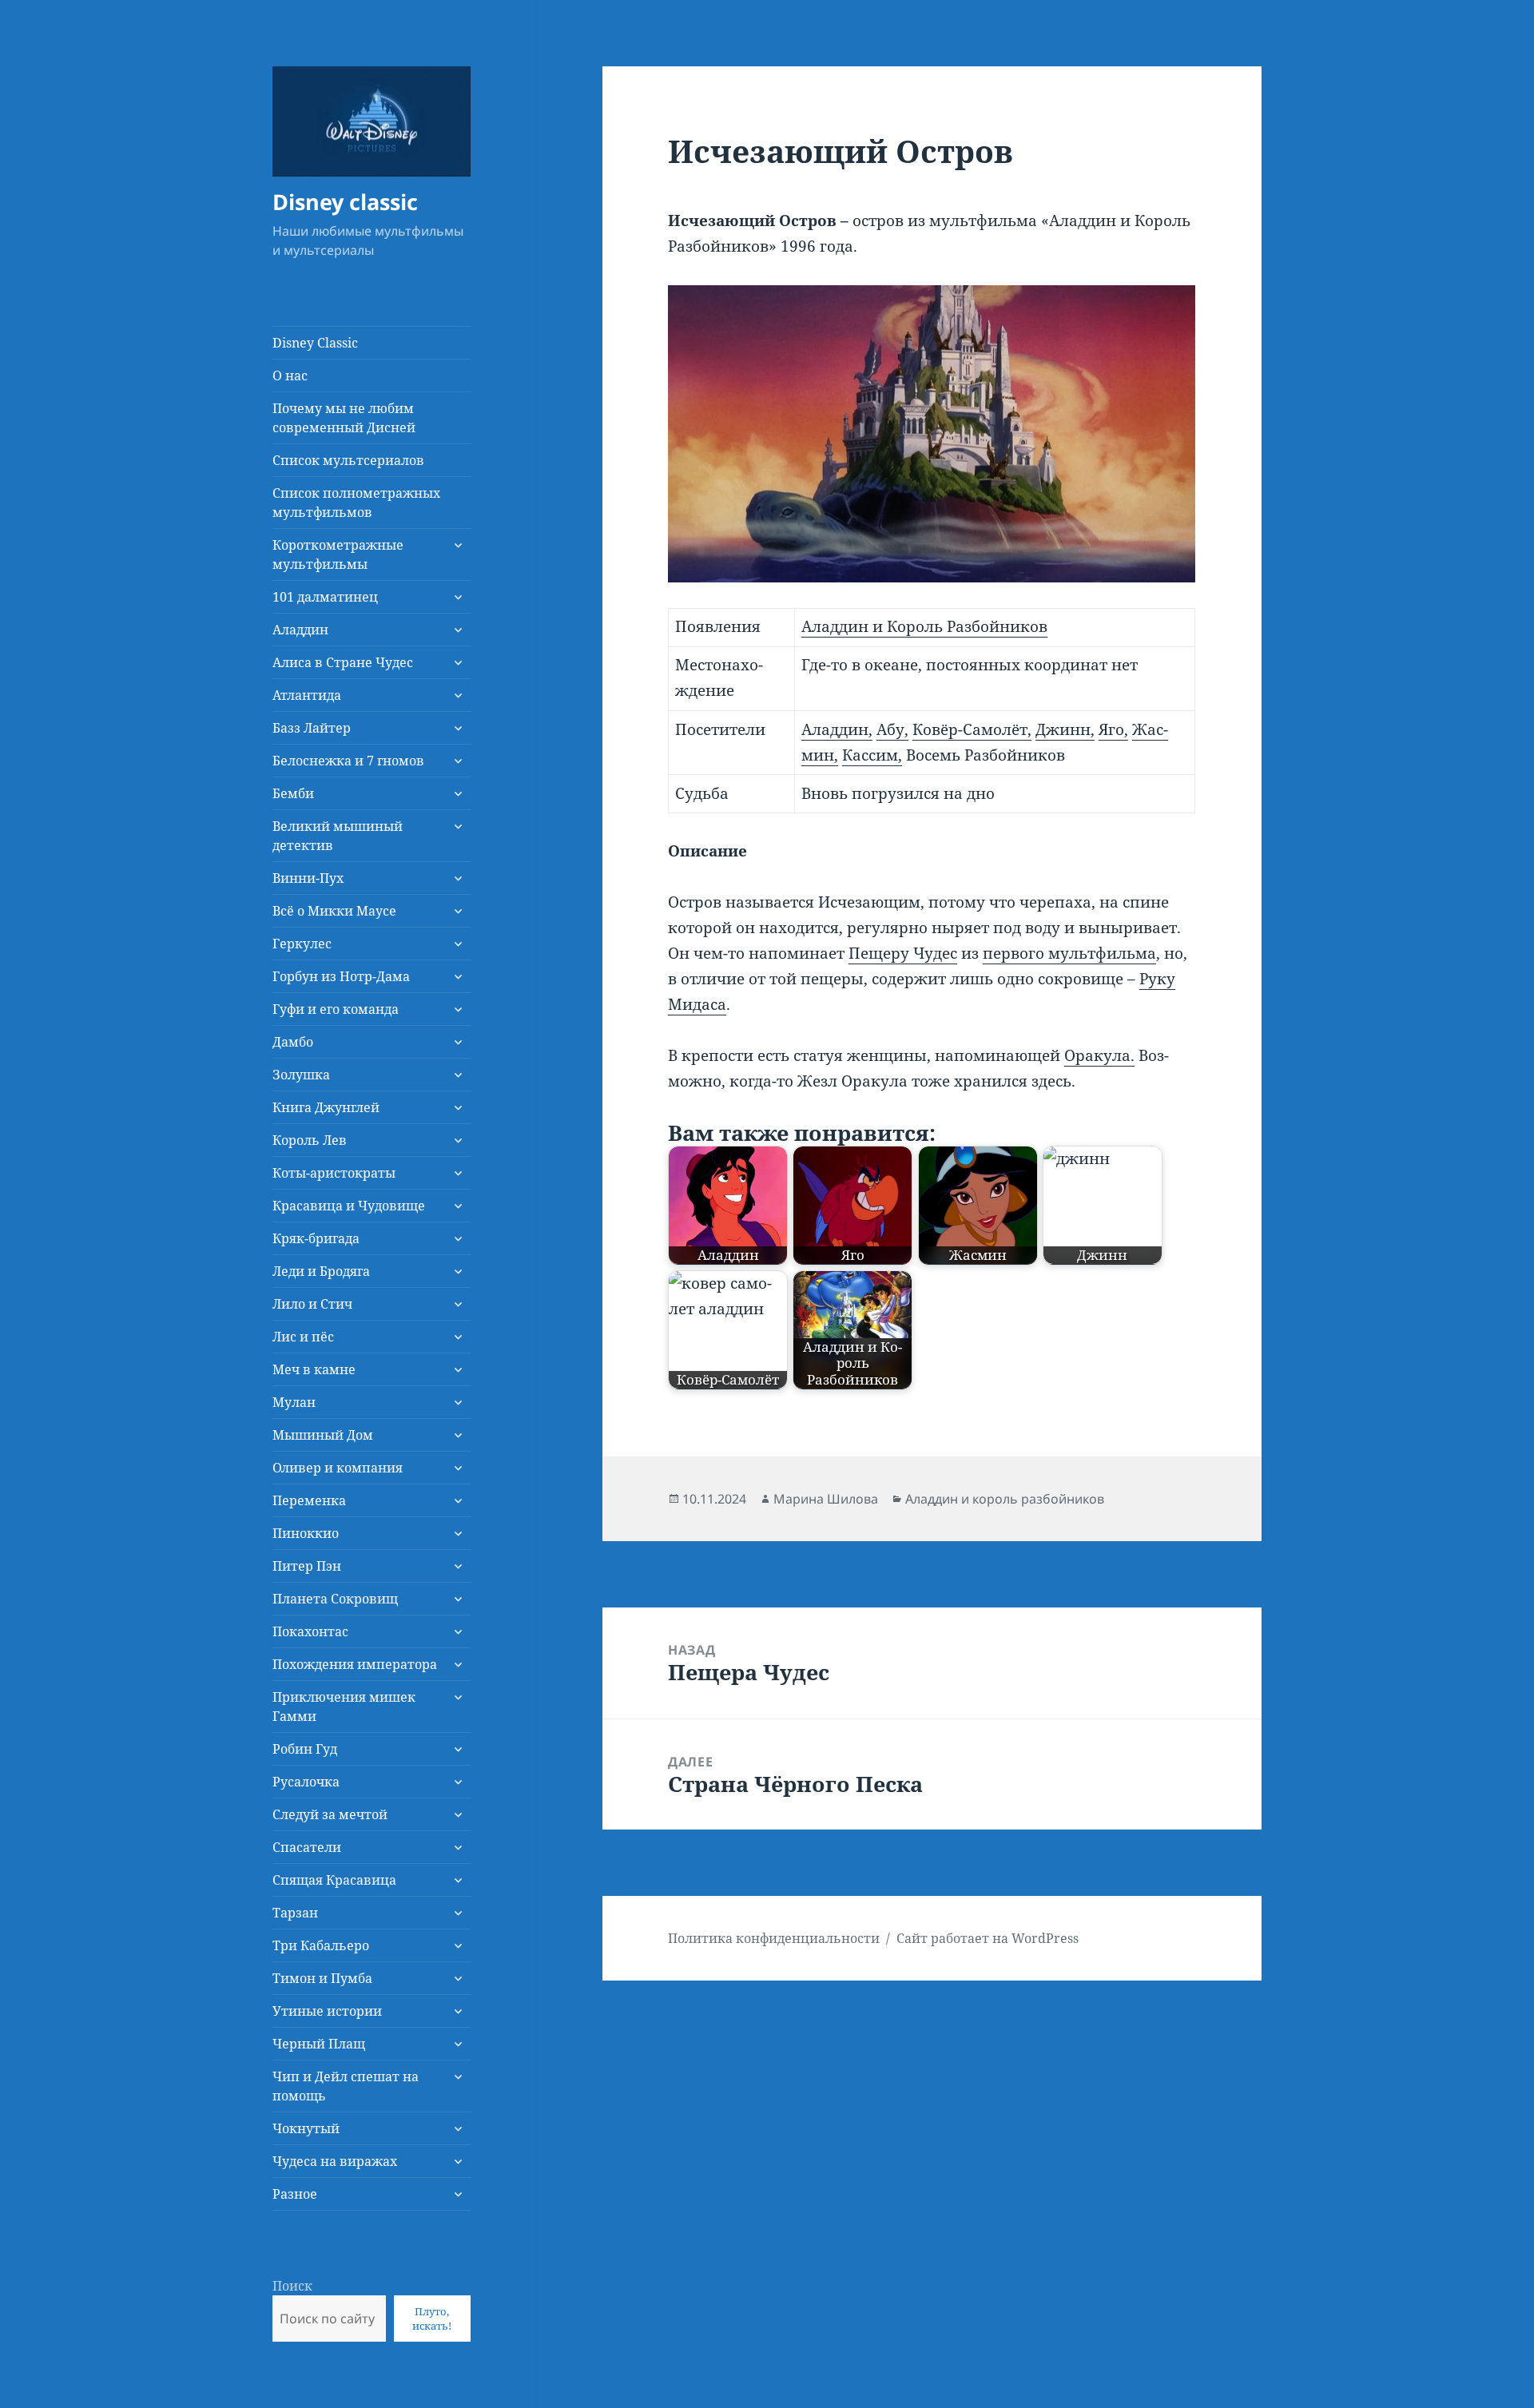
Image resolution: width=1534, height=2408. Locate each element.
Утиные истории (327, 2011)
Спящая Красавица (334, 1880)
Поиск (292, 2286)
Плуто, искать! (432, 2319)
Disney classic (345, 202)
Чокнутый (306, 2128)
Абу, (892, 729)
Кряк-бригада (316, 1238)
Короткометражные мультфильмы (338, 554)
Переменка (309, 1500)
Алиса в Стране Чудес (343, 662)
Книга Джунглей (326, 1107)
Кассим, (872, 755)
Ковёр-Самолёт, (972, 729)
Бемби (293, 793)
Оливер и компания (338, 1468)
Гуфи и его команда (336, 1009)
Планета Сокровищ (335, 1599)
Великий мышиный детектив (338, 836)
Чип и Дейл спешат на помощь (346, 2086)
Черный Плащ (319, 2044)
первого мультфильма (1069, 953)
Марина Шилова (826, 1499)
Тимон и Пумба (322, 1978)
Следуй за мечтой (330, 1814)
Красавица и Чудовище (349, 1206)
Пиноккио (306, 1533)
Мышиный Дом (323, 1435)
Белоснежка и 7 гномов (348, 761)
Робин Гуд (305, 1749)
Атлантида (307, 695)
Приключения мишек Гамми (344, 1707)
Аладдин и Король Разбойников (924, 626)
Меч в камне (314, 1369)
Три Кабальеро (321, 1945)
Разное (295, 2194)
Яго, (1113, 729)
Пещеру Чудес (903, 953)
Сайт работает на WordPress (988, 1938)
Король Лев (310, 1140)
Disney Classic (315, 343)
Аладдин (300, 630)
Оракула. (1099, 1055)
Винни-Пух (308, 878)
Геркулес (302, 944)
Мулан (294, 1402)
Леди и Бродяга (321, 1271)
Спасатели (307, 1847)
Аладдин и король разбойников (1005, 1499)
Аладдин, (837, 729)
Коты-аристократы (334, 1173)
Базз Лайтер (312, 728)
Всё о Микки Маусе (334, 911)
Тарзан (295, 1913)
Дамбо (293, 1042)
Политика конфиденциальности (774, 1938)
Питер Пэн (307, 1566)
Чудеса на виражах (335, 2161)
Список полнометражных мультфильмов (356, 503)
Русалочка (306, 1782)
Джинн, (1065, 729)
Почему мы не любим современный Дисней (344, 418)
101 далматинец (325, 597)
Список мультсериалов (348, 460)
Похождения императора (355, 1664)
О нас (290, 376)
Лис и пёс (303, 1337)
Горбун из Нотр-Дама (341, 976)
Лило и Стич (312, 1304)
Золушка (301, 1075)
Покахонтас (310, 1631)
